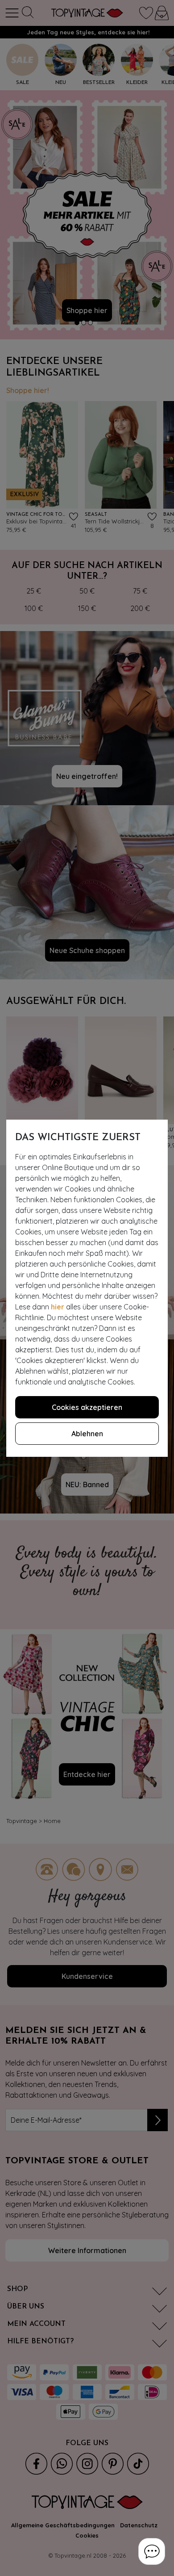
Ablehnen (87, 1434)
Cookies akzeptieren (87, 1407)
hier (58, 1307)
